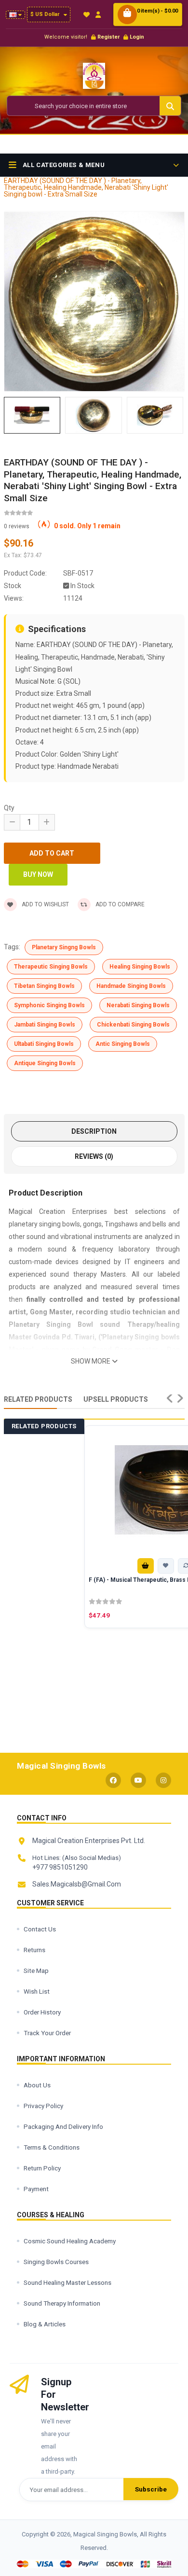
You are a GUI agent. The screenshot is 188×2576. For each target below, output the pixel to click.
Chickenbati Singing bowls (133, 1025)
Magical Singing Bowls (61, 1766)
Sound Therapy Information (62, 2303)
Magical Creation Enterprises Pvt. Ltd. (89, 1841)
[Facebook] (113, 1780)
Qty (9, 808)
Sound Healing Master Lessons (67, 2282)
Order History (42, 2012)
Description (94, 1131)
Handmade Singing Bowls (131, 986)
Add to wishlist (45, 904)
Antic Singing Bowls (123, 1044)
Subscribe (151, 2489)
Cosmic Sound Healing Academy (70, 2241)
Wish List (37, 1991)
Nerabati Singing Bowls (138, 1005)
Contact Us (40, 1929)
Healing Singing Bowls (140, 967)
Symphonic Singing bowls (49, 1005)
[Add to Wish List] (166, 1566)
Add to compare (120, 904)
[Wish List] (87, 15)
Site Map (36, 1971)
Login (137, 37)
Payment (36, 2189)
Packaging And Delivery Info (63, 2126)
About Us (37, 2085)
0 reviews (17, 526)
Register (108, 37)
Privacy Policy (43, 2106)
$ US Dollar (46, 14)
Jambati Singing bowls (45, 1025)
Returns (34, 1950)
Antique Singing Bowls (45, 1063)
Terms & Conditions (52, 2147)
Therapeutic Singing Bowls (51, 967)
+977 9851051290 (60, 1867)
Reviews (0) (94, 1156)
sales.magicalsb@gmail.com (77, 1884)
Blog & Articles (45, 2324)
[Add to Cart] (146, 1566)
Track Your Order (47, 2033)
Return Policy (42, 2168)
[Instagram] (163, 1780)
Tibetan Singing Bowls (44, 986)
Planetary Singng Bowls (64, 947)
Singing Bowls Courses (56, 2262)
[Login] (98, 15)
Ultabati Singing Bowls (44, 1044)
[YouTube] (138, 1780)
